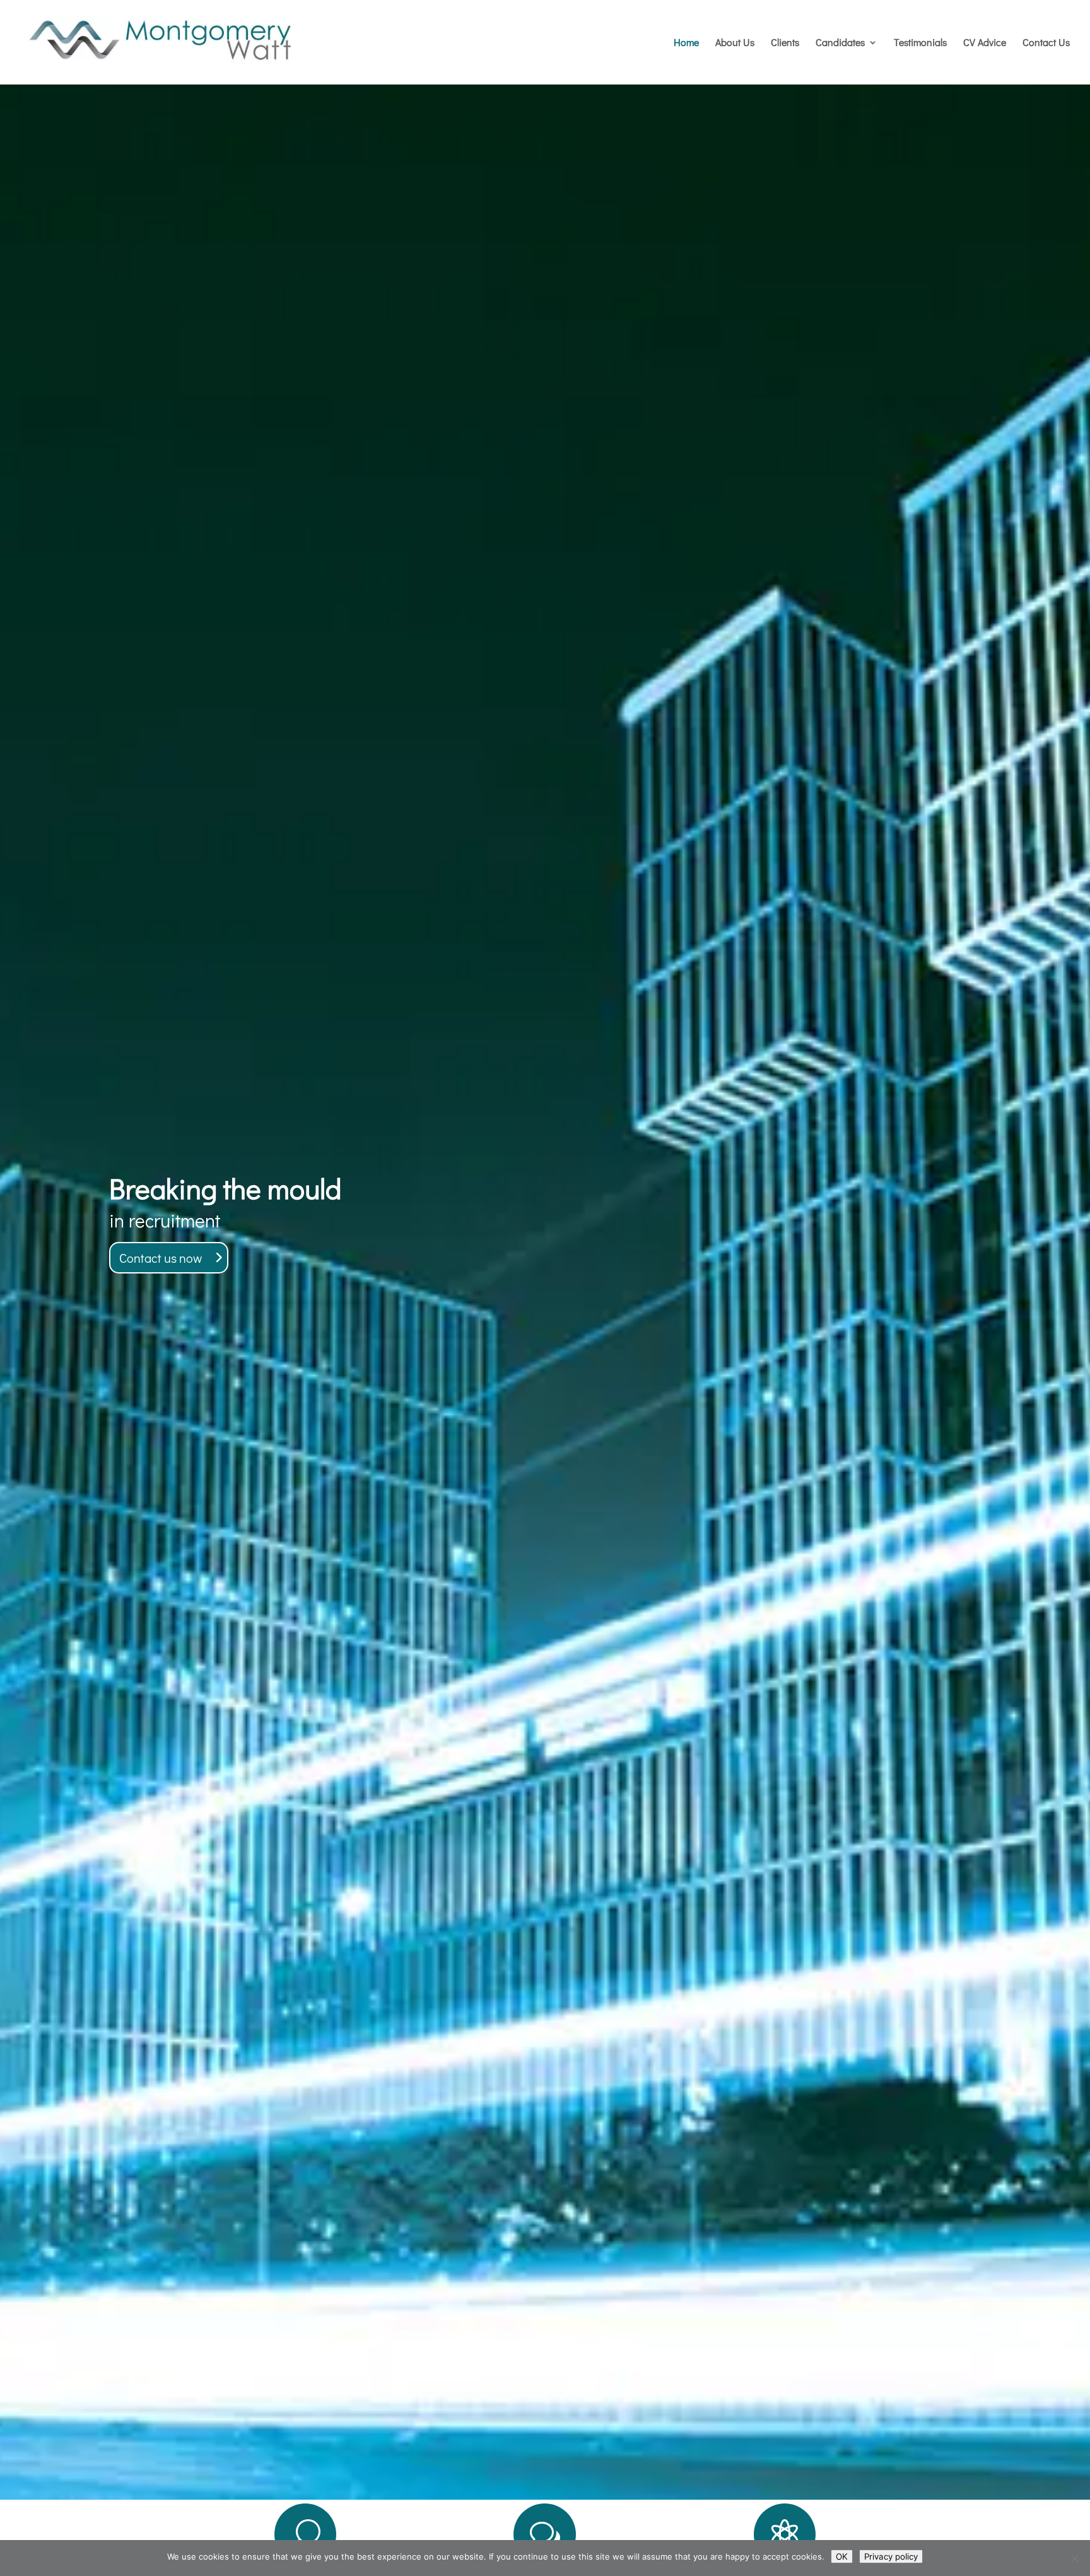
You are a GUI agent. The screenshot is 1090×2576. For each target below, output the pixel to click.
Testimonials (920, 43)
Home (686, 43)
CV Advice (985, 43)
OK (842, 2556)
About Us (735, 43)
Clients (785, 43)
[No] (1074, 2558)
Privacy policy (891, 2556)
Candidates (840, 43)
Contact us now (161, 1258)
